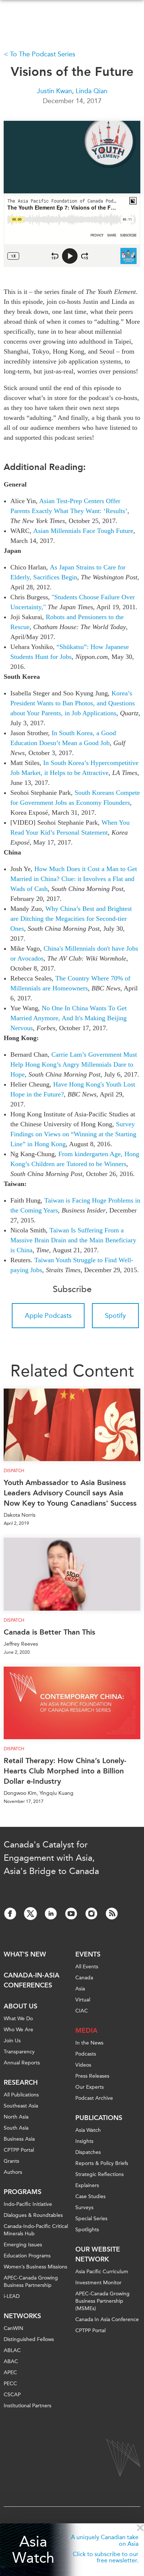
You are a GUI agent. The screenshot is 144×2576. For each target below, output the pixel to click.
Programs (23, 2192)
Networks (22, 2316)
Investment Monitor (98, 2283)
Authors (13, 2172)
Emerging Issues (23, 2245)
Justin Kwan (54, 91)
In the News (89, 2043)
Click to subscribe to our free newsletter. (106, 2557)
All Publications (21, 2095)
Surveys (84, 2208)
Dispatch (14, 1471)
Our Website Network (98, 2254)
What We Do (18, 2019)
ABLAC (12, 2350)
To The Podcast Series (43, 54)
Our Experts (90, 2087)
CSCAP (12, 2395)
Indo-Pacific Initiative (28, 2204)
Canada (84, 1978)
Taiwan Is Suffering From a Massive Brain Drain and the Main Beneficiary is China (73, 1240)
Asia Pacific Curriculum (102, 2272)
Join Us (12, 2041)
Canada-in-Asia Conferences (32, 1980)
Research (21, 2082)
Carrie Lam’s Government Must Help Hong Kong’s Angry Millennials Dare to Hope (74, 1064)
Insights (84, 2141)
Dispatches (88, 2152)
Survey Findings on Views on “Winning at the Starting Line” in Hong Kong (73, 1134)
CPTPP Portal (19, 2150)
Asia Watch (33, 2550)
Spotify (115, 1316)
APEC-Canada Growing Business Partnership (31, 2282)
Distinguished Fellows (29, 2339)
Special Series (91, 2219)
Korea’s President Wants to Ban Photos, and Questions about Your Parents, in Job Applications (73, 703)
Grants (11, 2161)
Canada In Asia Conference (107, 2319)
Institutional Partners (28, 2406)
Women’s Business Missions (35, 2267)
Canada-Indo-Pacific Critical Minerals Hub (36, 2230)
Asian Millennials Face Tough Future (83, 531)
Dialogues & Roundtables (33, 2215)
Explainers (87, 2185)
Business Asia (19, 2139)
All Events (87, 1967)
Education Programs (27, 2256)
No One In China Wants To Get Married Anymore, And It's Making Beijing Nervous (68, 1018)
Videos (83, 2065)
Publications (99, 2118)
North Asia (16, 2117)
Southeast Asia (21, 2106)
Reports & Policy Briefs (102, 2163)
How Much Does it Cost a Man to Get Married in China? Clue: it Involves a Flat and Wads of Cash (74, 879)
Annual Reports (22, 2063)
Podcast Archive (94, 2098)
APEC (10, 2373)
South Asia (16, 2128)
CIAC (82, 2011)
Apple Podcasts (48, 1316)
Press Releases (92, 2076)
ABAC (11, 2361)
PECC (10, 2384)
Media (86, 2031)
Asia (80, 1989)
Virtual (83, 2000)
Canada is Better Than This (49, 1632)
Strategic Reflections (100, 2174)
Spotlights (87, 2230)
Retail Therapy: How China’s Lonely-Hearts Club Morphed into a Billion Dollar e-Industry (65, 1771)
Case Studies (90, 2196)
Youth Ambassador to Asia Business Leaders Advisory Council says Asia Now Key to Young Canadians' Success (70, 1493)
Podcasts (86, 2054)
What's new (25, 1954)
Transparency (19, 2052)
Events (88, 1954)
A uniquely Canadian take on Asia (105, 2540)
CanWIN (13, 2328)
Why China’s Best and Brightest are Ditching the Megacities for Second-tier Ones (71, 919)
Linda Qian (92, 91)
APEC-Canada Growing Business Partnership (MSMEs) (102, 2301)
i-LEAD (12, 2296)
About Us (20, 2006)
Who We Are (18, 2030)
